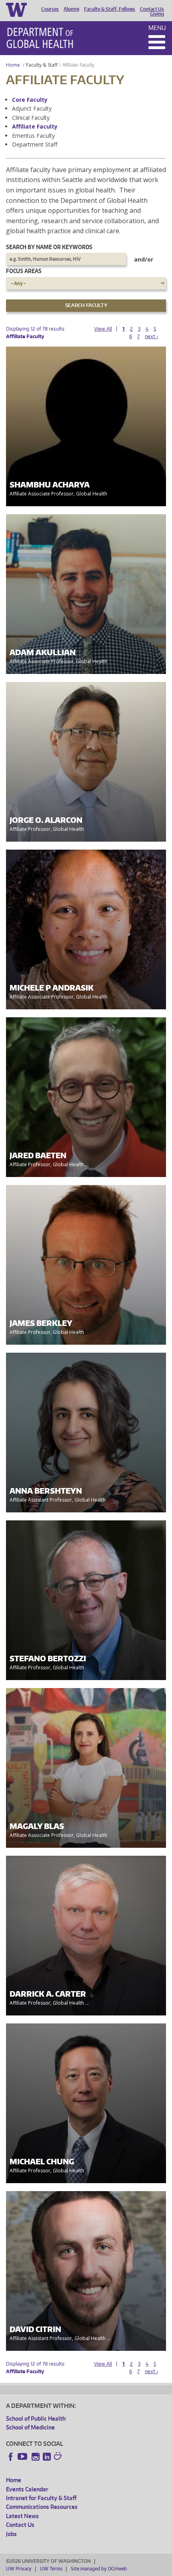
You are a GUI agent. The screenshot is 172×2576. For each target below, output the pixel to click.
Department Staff (35, 144)
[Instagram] (36, 2457)
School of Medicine (30, 2427)
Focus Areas (24, 271)
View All (103, 329)
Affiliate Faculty (35, 126)
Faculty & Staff (42, 65)
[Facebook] (11, 2457)
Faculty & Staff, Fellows (110, 9)
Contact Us (152, 9)
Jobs (11, 2534)
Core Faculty (30, 100)
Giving (157, 14)
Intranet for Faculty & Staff (41, 2498)
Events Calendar (27, 2489)
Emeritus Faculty (33, 136)
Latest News (22, 2516)
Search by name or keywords (49, 247)
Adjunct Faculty (32, 108)
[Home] (40, 38)
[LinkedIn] (47, 2457)
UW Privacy (19, 2569)
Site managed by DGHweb (99, 2569)
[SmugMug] (59, 2457)
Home (13, 65)
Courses (50, 9)
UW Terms (51, 2569)
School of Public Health (36, 2418)
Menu (157, 28)
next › (151, 336)
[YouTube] (23, 2457)
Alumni (71, 9)
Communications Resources (42, 2507)
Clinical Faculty (31, 118)
